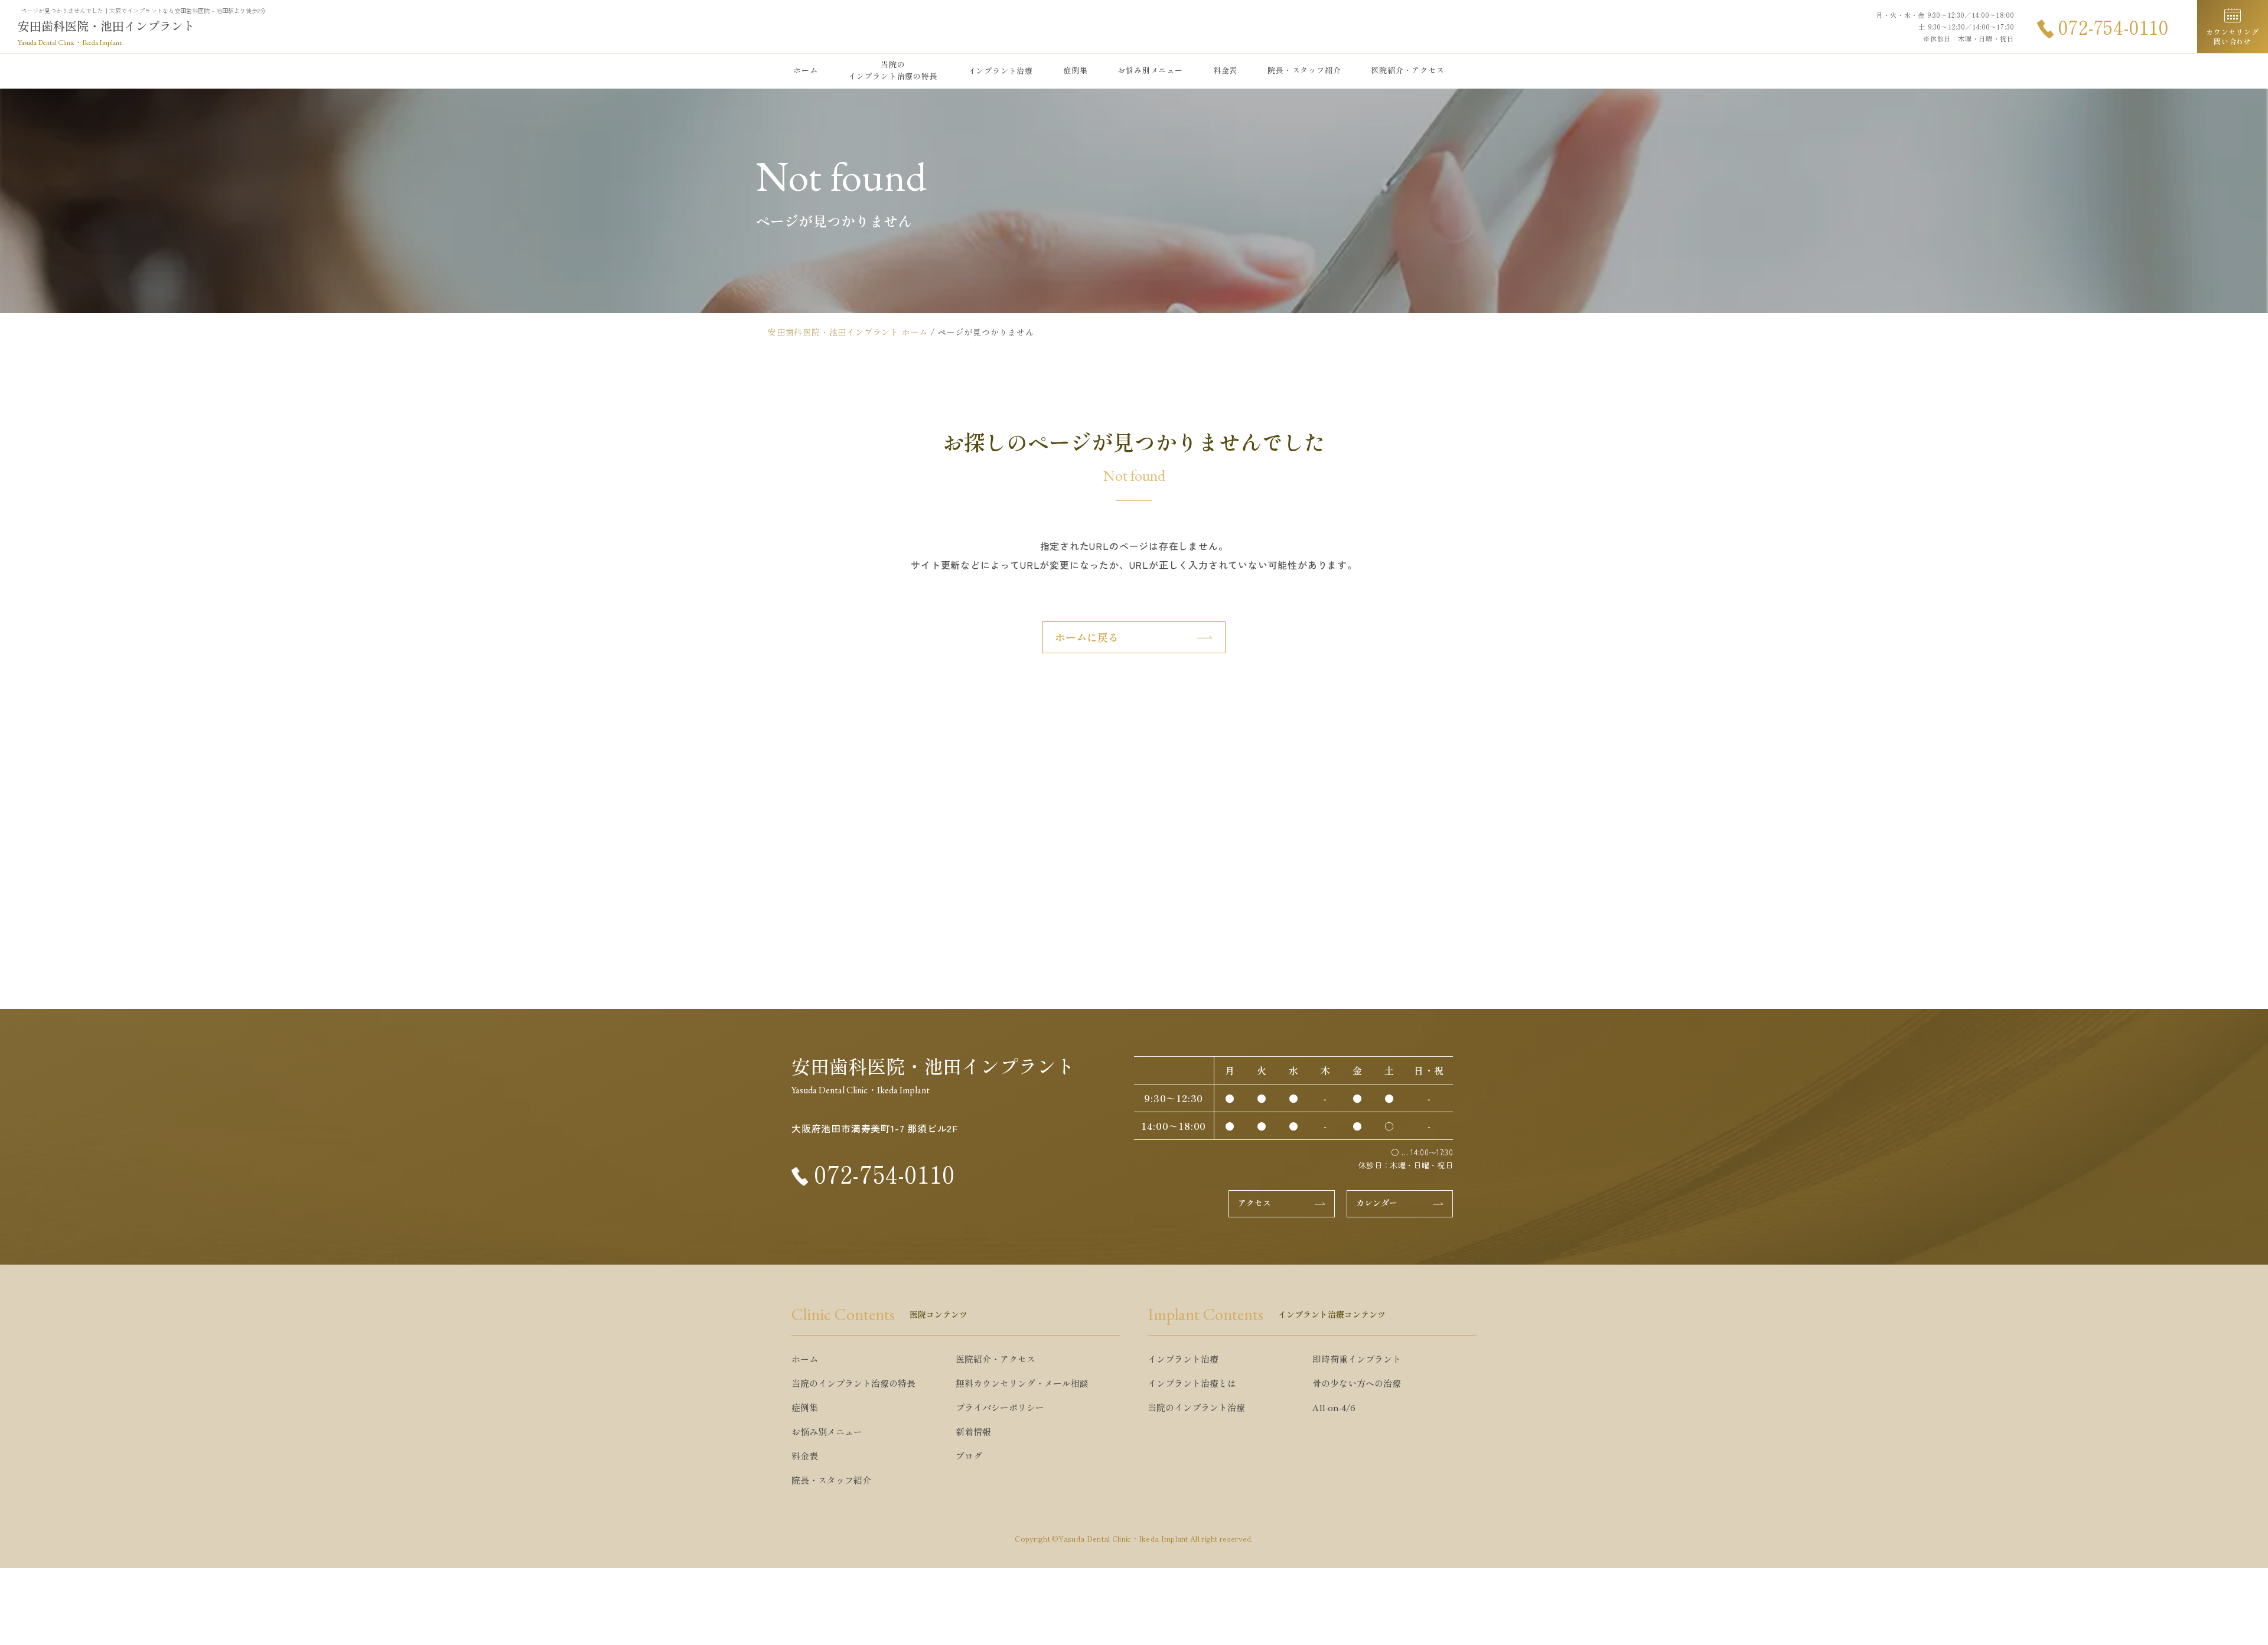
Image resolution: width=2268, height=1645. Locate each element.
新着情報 (973, 1431)
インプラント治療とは (1192, 1383)
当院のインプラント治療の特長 (893, 70)
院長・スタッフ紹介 (1304, 70)
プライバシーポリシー (1000, 1407)
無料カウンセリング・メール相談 (1022, 1383)
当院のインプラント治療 (1196, 1407)
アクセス (1254, 1203)
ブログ (969, 1456)
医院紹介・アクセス (1407, 70)
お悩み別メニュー (1150, 70)
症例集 (1075, 70)
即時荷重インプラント (1357, 1359)
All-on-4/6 (1334, 1407)
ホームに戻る (1087, 637)
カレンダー (1377, 1203)
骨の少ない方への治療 (1357, 1383)
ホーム (805, 70)
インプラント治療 (1183, 1359)
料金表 (1225, 70)
